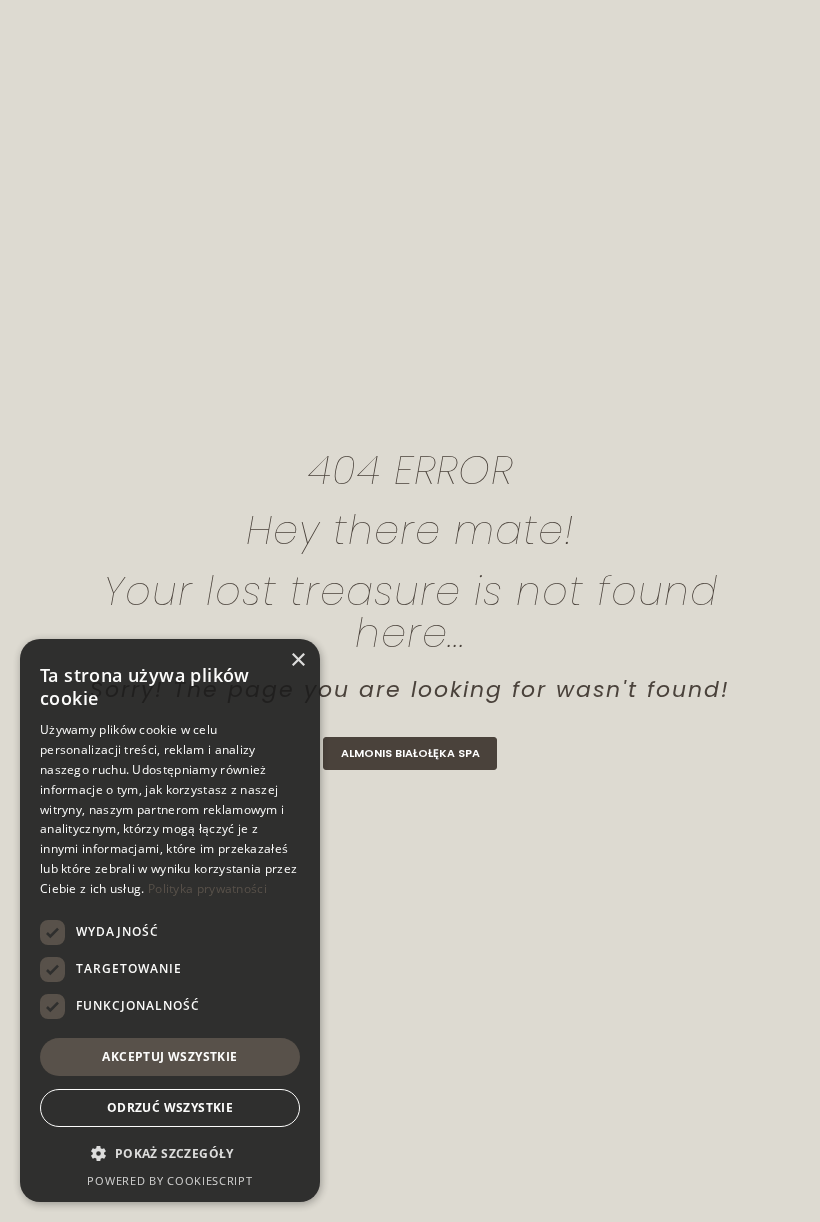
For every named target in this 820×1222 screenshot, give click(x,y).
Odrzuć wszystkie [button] (170, 1107)
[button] (170, 1154)
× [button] (297, 660)
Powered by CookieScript (169, 1180)
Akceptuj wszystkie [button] (169, 1056)
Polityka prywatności (207, 888)
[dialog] (170, 920)
